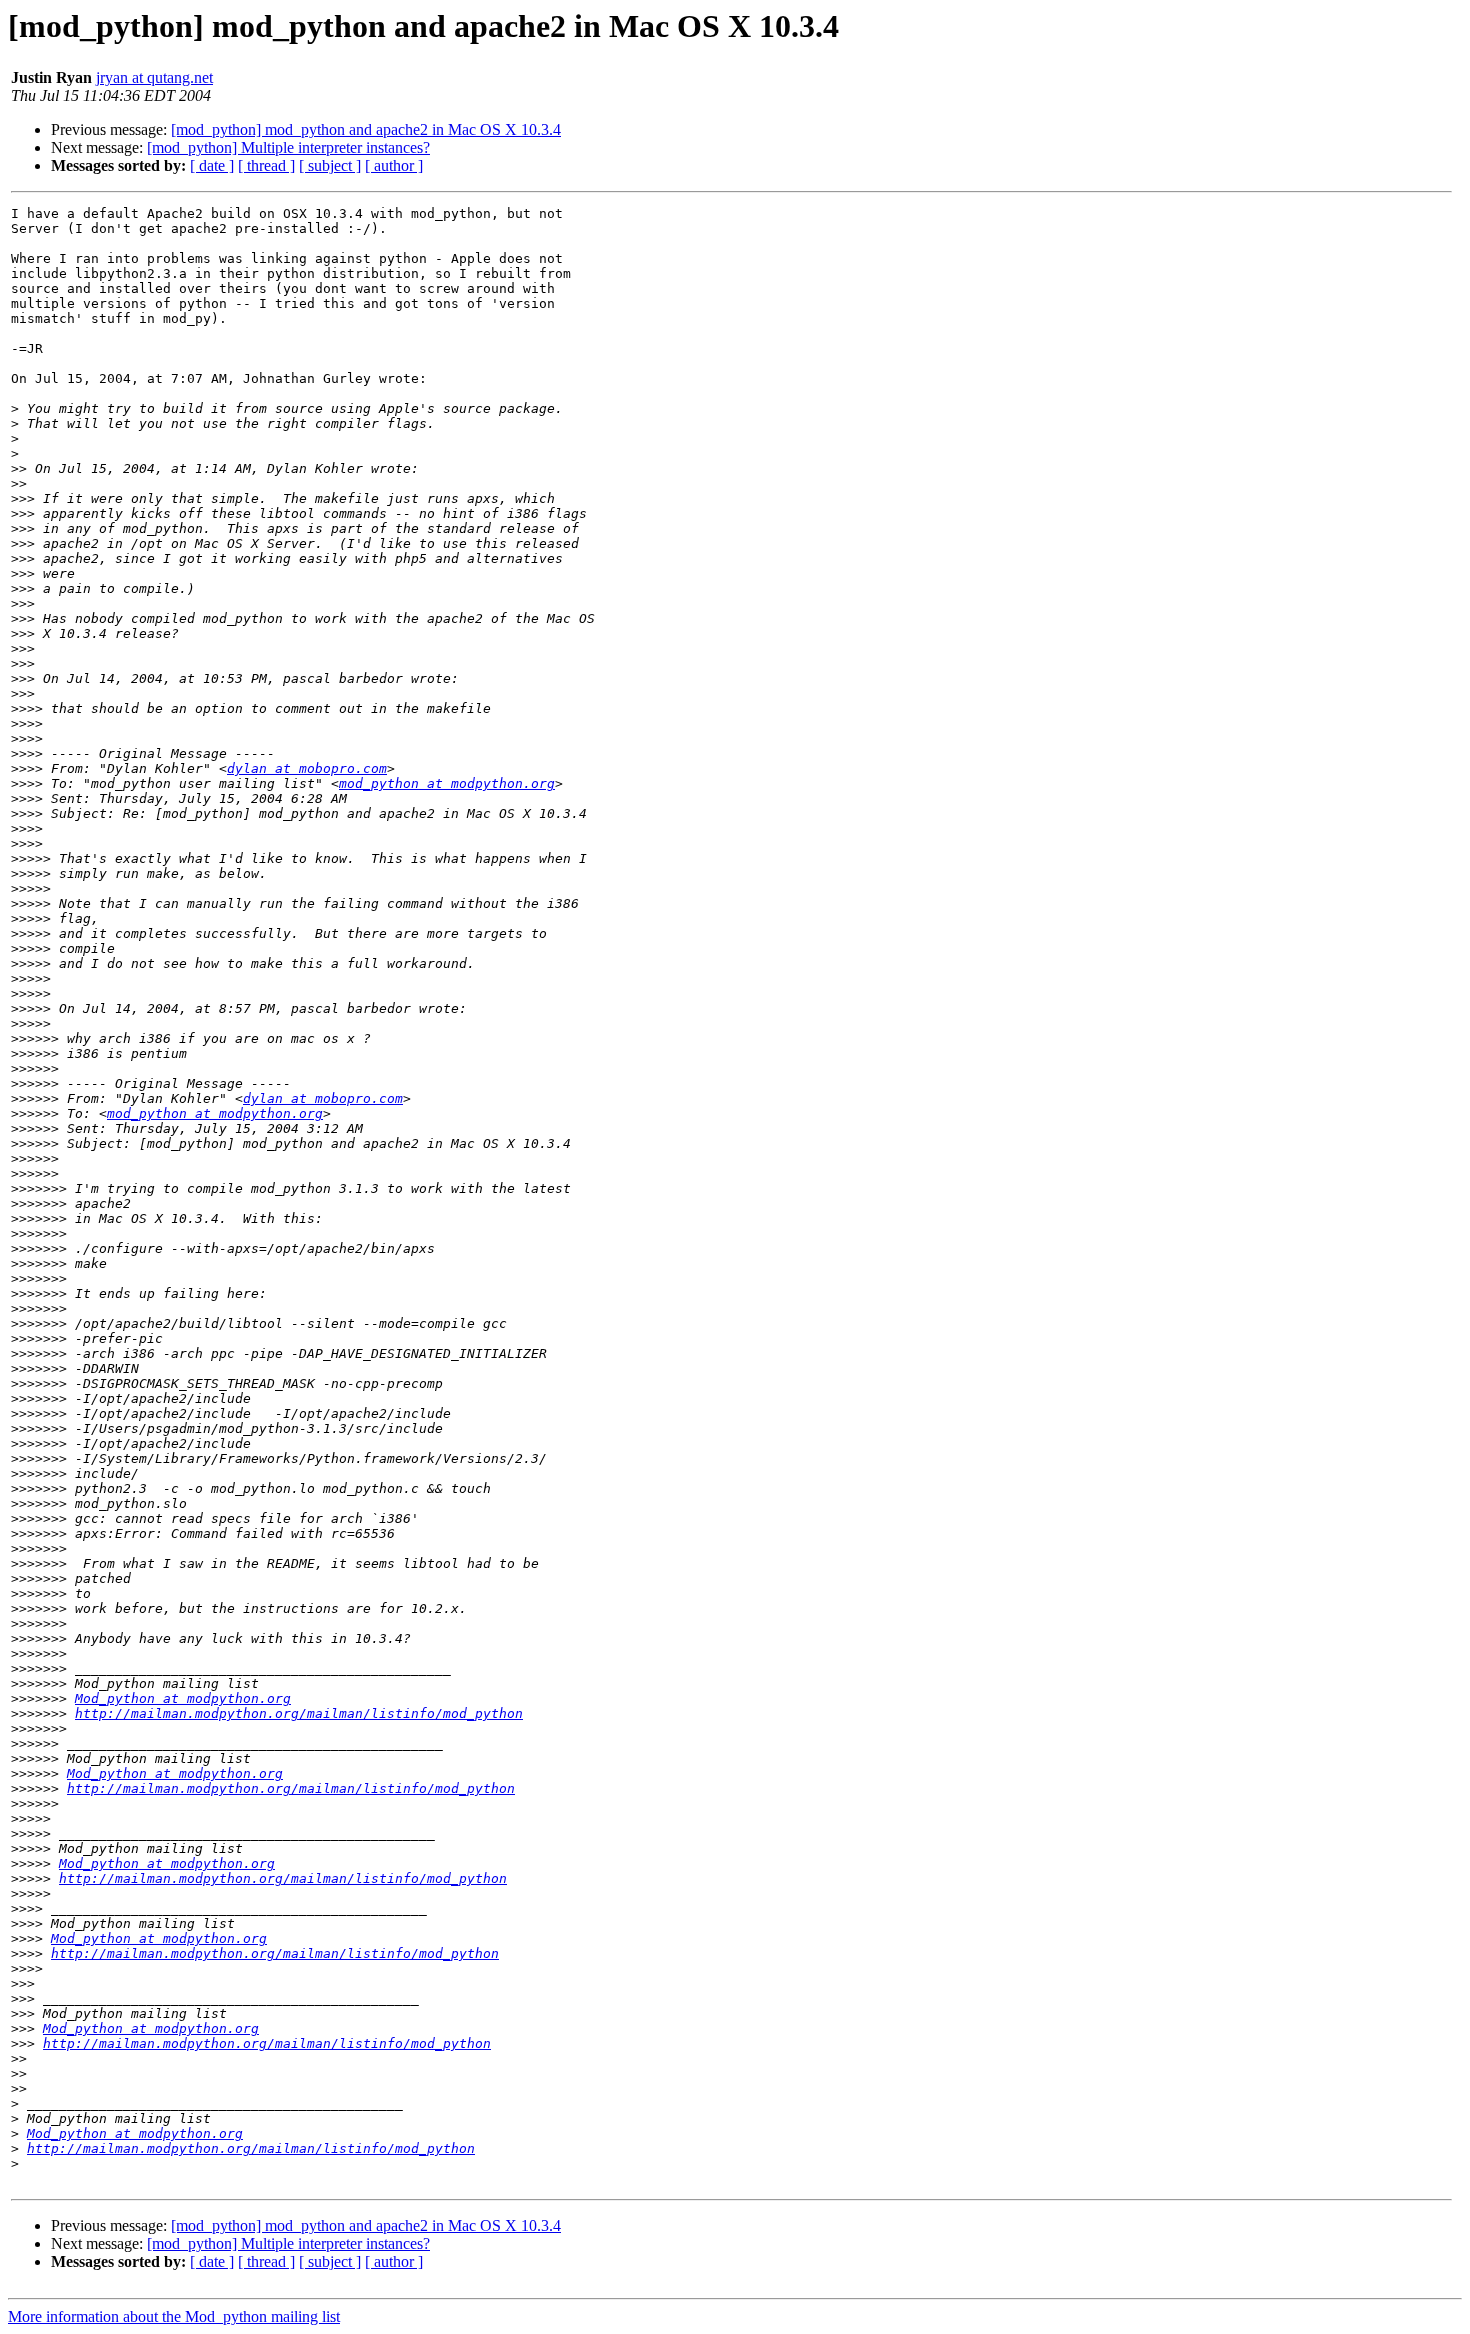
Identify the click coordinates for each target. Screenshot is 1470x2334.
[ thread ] (266, 165)
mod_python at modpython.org (447, 783)
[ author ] (394, 165)
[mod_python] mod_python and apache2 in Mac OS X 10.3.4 (366, 129)
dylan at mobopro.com (307, 768)
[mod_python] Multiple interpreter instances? (288, 147)
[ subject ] (330, 165)
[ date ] (212, 165)
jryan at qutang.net (154, 77)
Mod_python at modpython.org (183, 1698)
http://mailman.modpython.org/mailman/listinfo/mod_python (299, 1713)
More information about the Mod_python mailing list (174, 2316)
